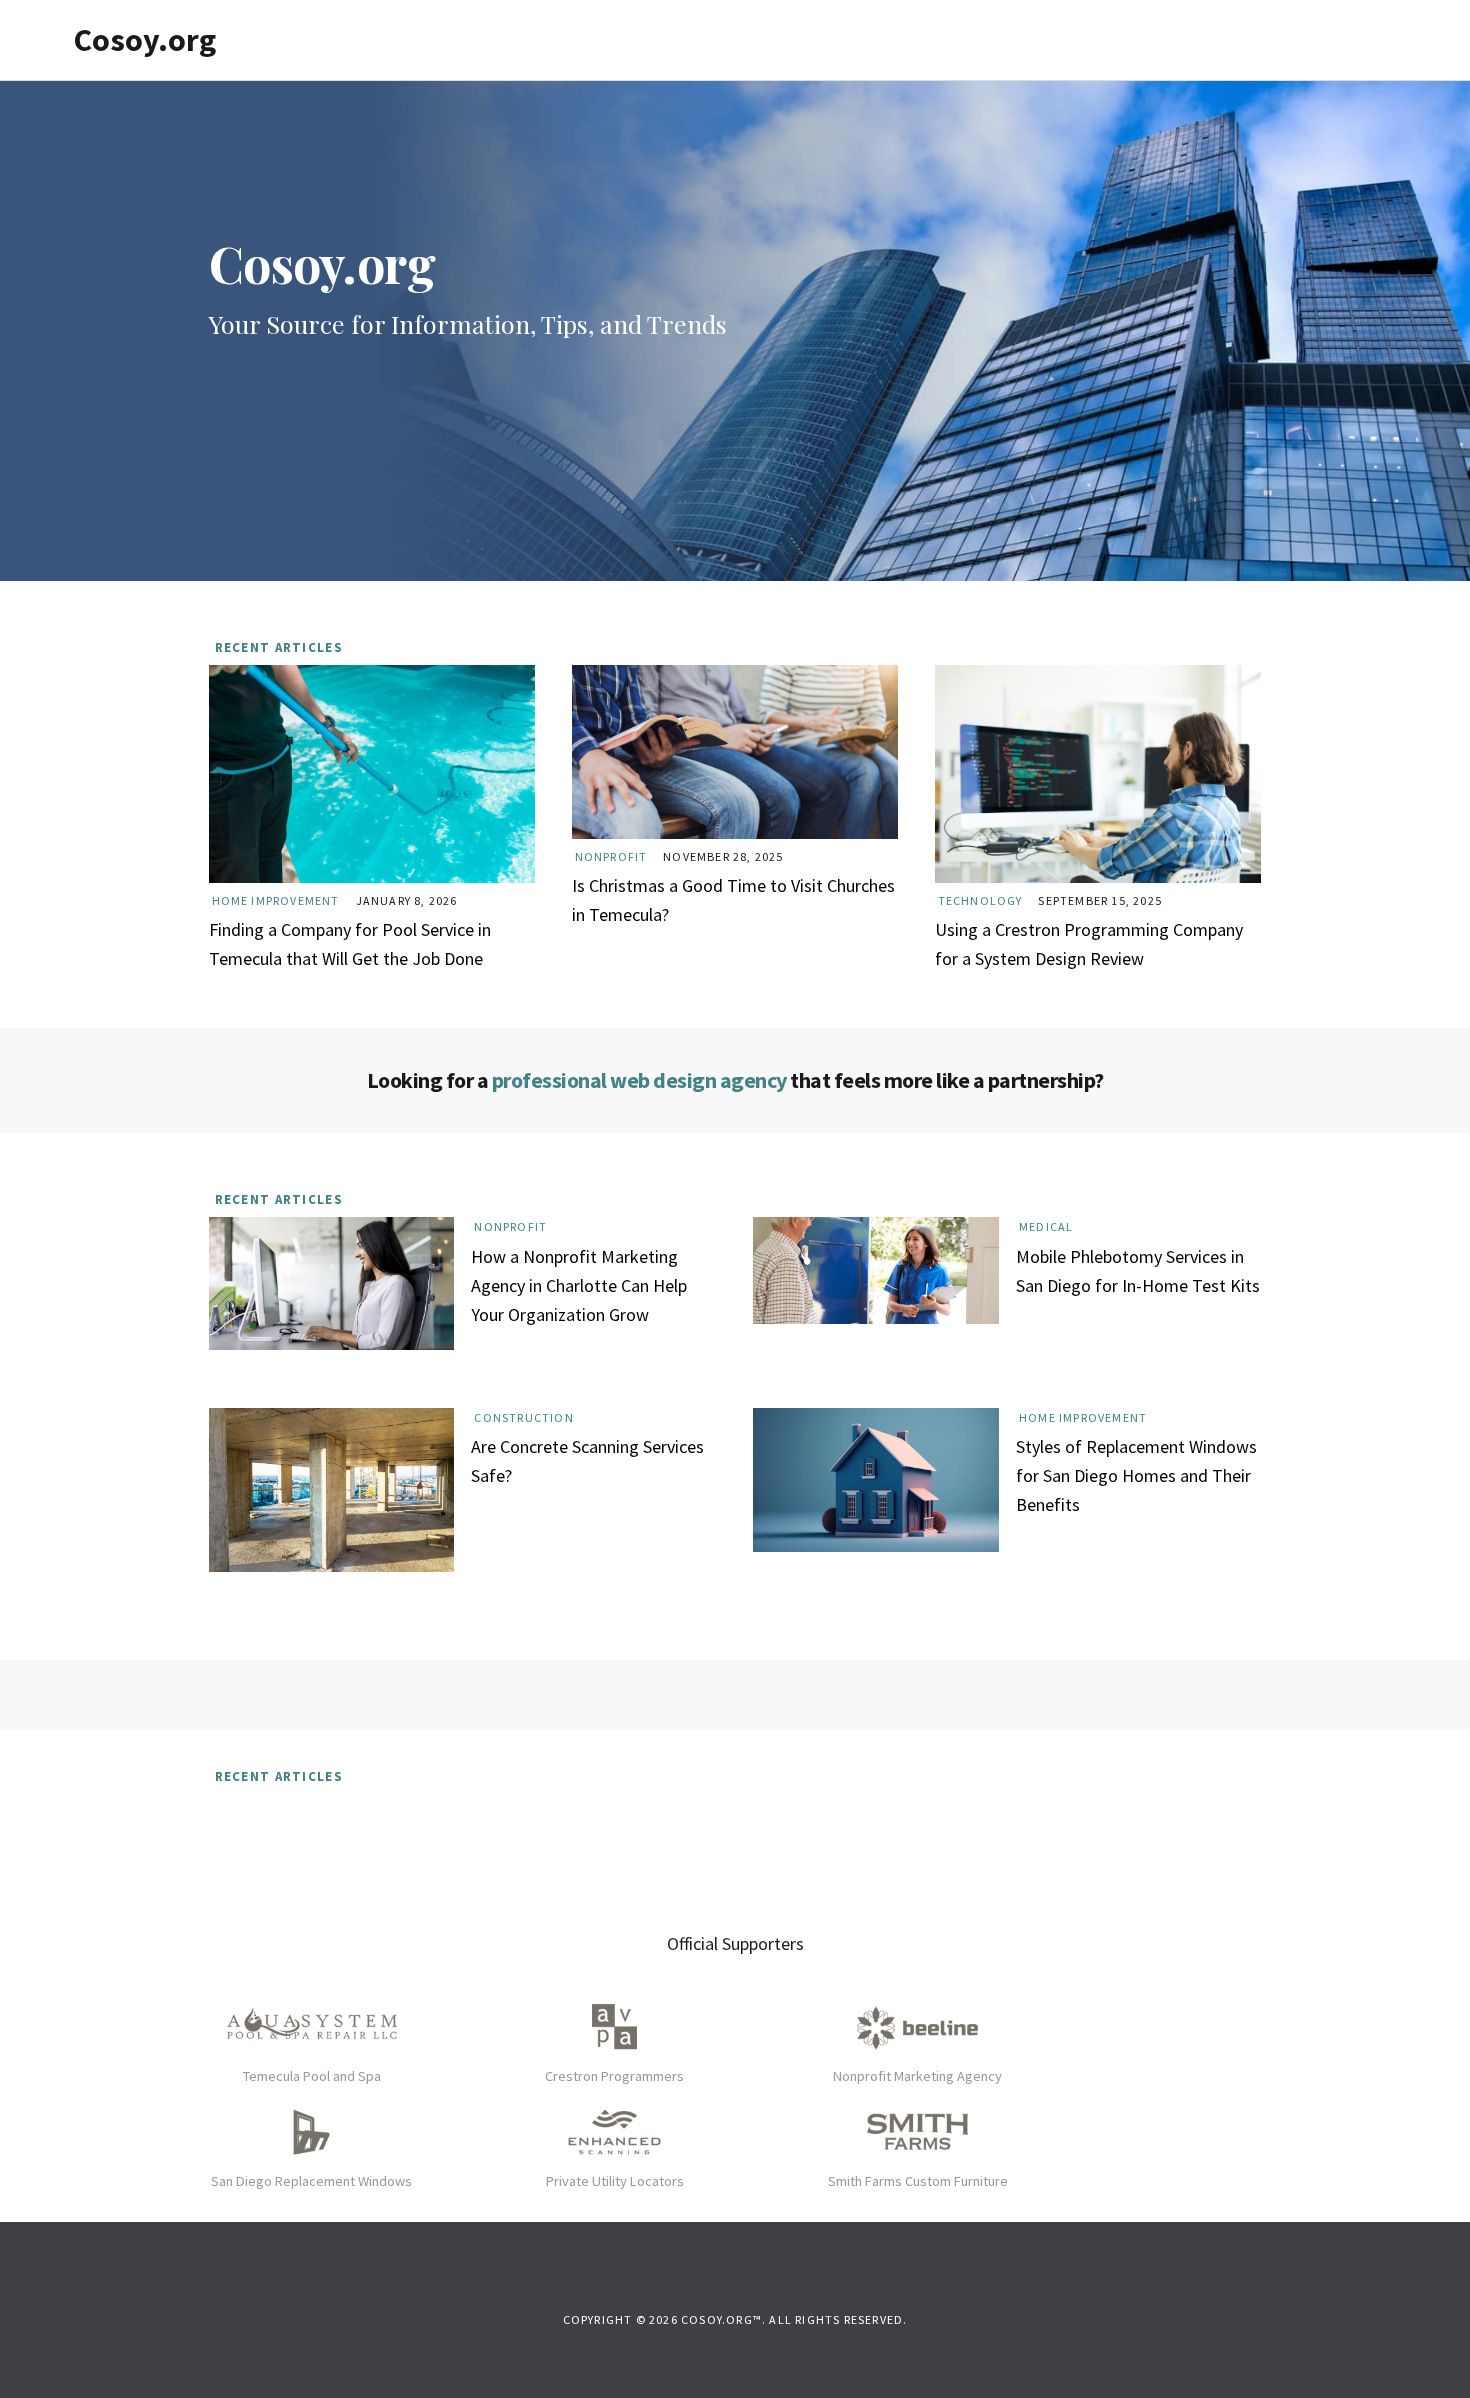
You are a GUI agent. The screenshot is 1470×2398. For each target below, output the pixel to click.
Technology (980, 900)
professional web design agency (639, 1080)
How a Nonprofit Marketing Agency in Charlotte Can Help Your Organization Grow (579, 1285)
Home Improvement (276, 900)
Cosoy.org (145, 40)
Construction (523, 1417)
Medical (1046, 1226)
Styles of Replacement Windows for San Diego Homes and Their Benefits (1136, 1475)
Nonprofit (611, 856)
